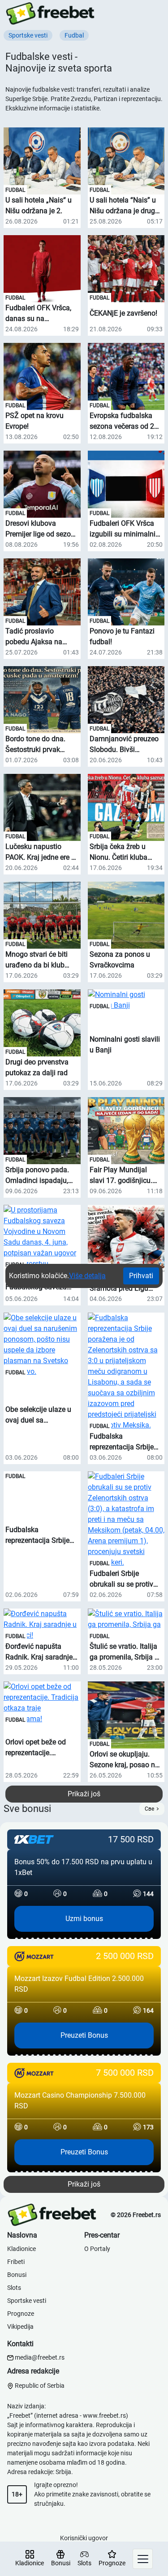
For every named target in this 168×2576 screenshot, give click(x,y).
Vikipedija (20, 2327)
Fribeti (16, 2262)
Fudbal (15, 190)
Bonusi (17, 2275)
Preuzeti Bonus (84, 2035)
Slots (14, 2288)
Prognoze (21, 2314)
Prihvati (141, 1276)
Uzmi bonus (84, 1919)
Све (149, 1809)
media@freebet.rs (40, 2357)
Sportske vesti (27, 2301)
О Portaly (97, 2249)
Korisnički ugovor (84, 2538)
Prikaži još (84, 1794)
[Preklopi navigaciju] (143, 2559)
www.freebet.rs (104, 2416)
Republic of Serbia (39, 2386)
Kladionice (22, 2249)
